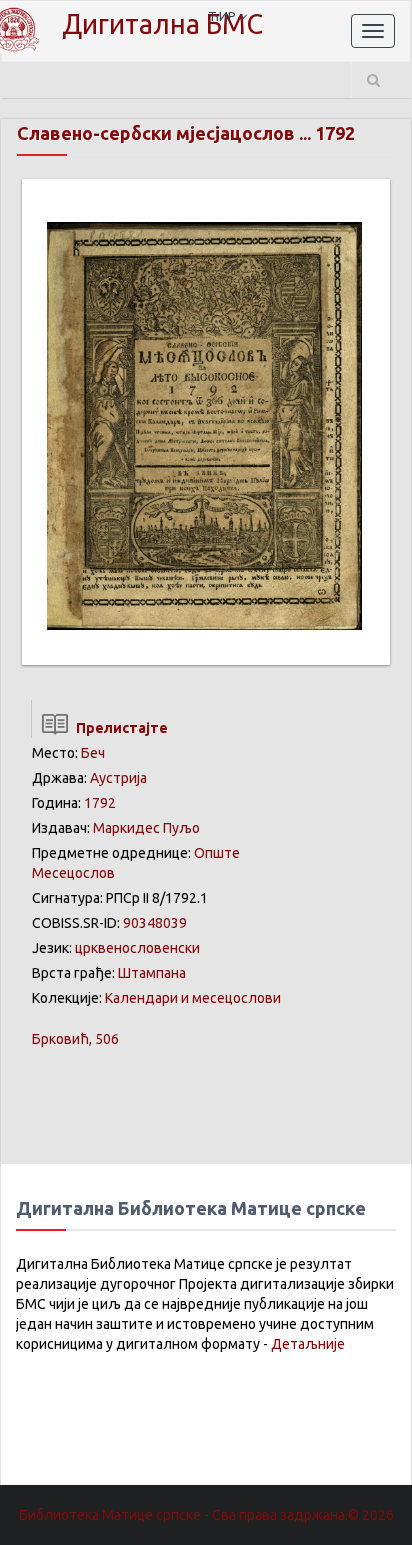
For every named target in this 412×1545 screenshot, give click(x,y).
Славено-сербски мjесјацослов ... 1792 (186, 133)
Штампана (152, 973)
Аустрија (118, 778)
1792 (100, 803)
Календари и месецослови (193, 998)
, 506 (75, 1039)
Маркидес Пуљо (146, 828)
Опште (217, 853)
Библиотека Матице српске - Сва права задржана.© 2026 (206, 1515)
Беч (93, 753)
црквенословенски (137, 948)
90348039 (155, 923)
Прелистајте (119, 728)
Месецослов (73, 873)
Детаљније (308, 1344)
